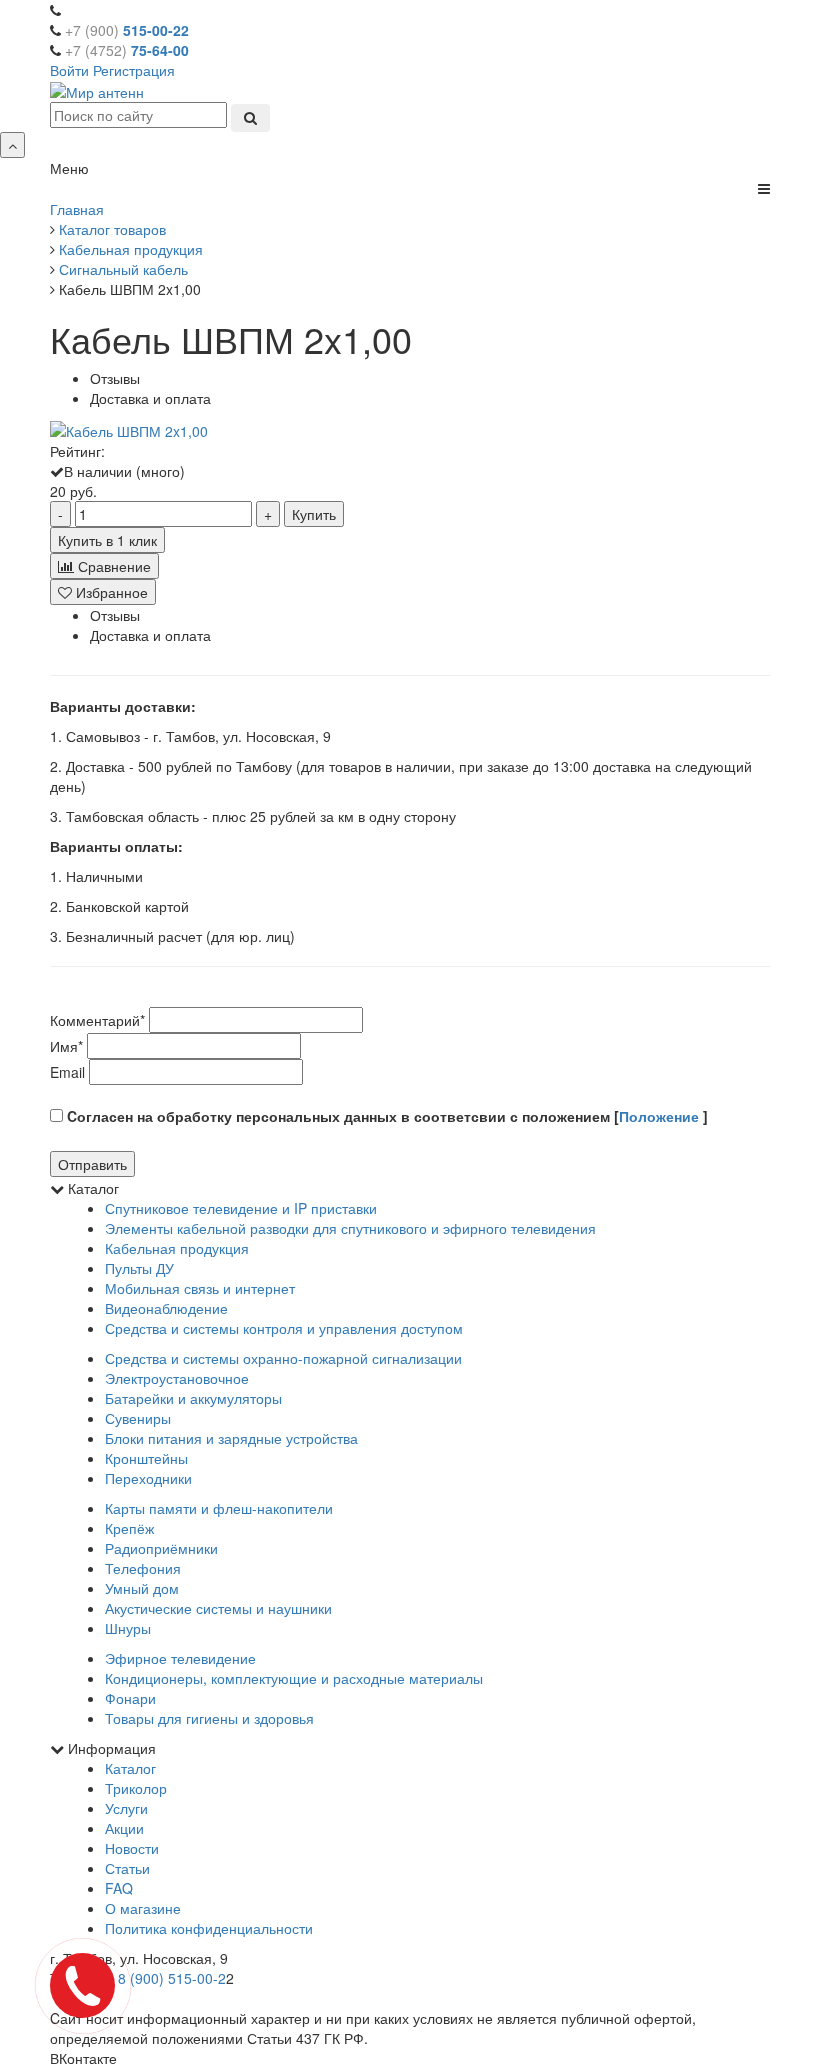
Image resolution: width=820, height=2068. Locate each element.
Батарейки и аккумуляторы (193, 1398)
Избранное (110, 592)
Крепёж (129, 1528)
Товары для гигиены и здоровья (209, 1718)
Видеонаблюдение (166, 1308)
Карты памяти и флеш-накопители (219, 1508)
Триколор (136, 1788)
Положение (661, 1116)
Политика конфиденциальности (209, 1928)
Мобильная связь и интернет (200, 1288)
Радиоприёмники (161, 1548)
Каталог (130, 1768)
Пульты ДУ (139, 1268)
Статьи (127, 1868)
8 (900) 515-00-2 (172, 1978)
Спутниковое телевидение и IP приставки (241, 1208)
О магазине (143, 1908)
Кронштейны (146, 1458)
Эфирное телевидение (180, 1658)
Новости (132, 1848)
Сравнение (112, 566)
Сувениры (138, 1418)
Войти (69, 70)
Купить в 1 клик (107, 540)
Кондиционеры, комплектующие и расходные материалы (294, 1678)
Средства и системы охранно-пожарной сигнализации (283, 1358)
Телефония (143, 1568)
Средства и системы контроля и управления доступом (284, 1328)
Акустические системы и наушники (218, 1608)
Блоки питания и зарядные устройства (231, 1438)
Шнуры (128, 1628)
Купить (314, 514)
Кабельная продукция (177, 1248)
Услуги (126, 1808)
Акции (124, 1828)
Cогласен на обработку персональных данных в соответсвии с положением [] (385, 1116)
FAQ (119, 1888)
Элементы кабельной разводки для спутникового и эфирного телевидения (350, 1228)
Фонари (130, 1698)
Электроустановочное (177, 1378)
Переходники (148, 1478)
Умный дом (142, 1588)
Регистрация (134, 70)
